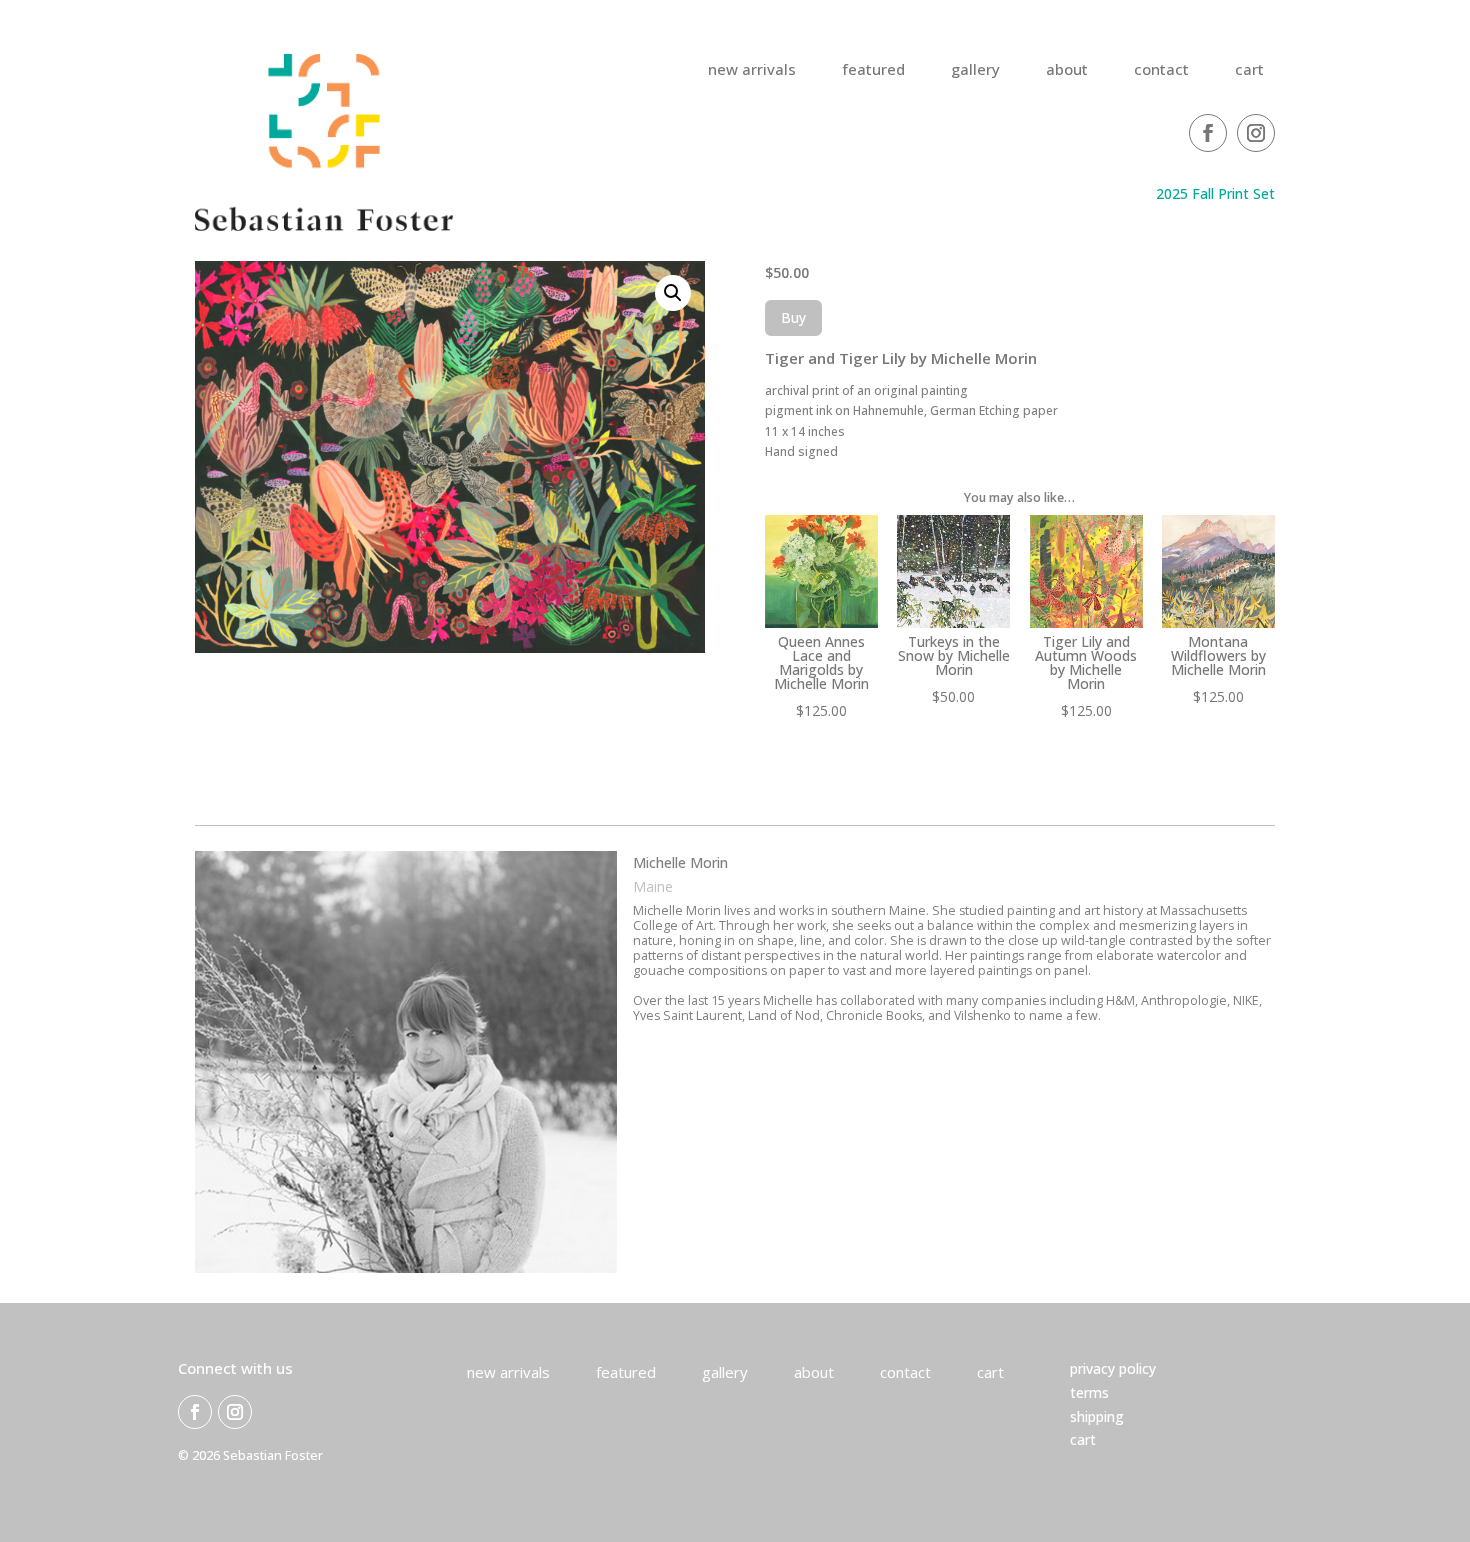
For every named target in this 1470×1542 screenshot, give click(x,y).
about (1067, 70)
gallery (975, 70)
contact (1161, 70)
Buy (793, 317)
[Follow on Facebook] (1208, 133)
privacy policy (1113, 1368)
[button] (673, 293)
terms (1089, 1392)
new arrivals (752, 70)
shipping (1097, 1416)
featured (873, 70)
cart (1249, 70)
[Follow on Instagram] (1256, 133)
